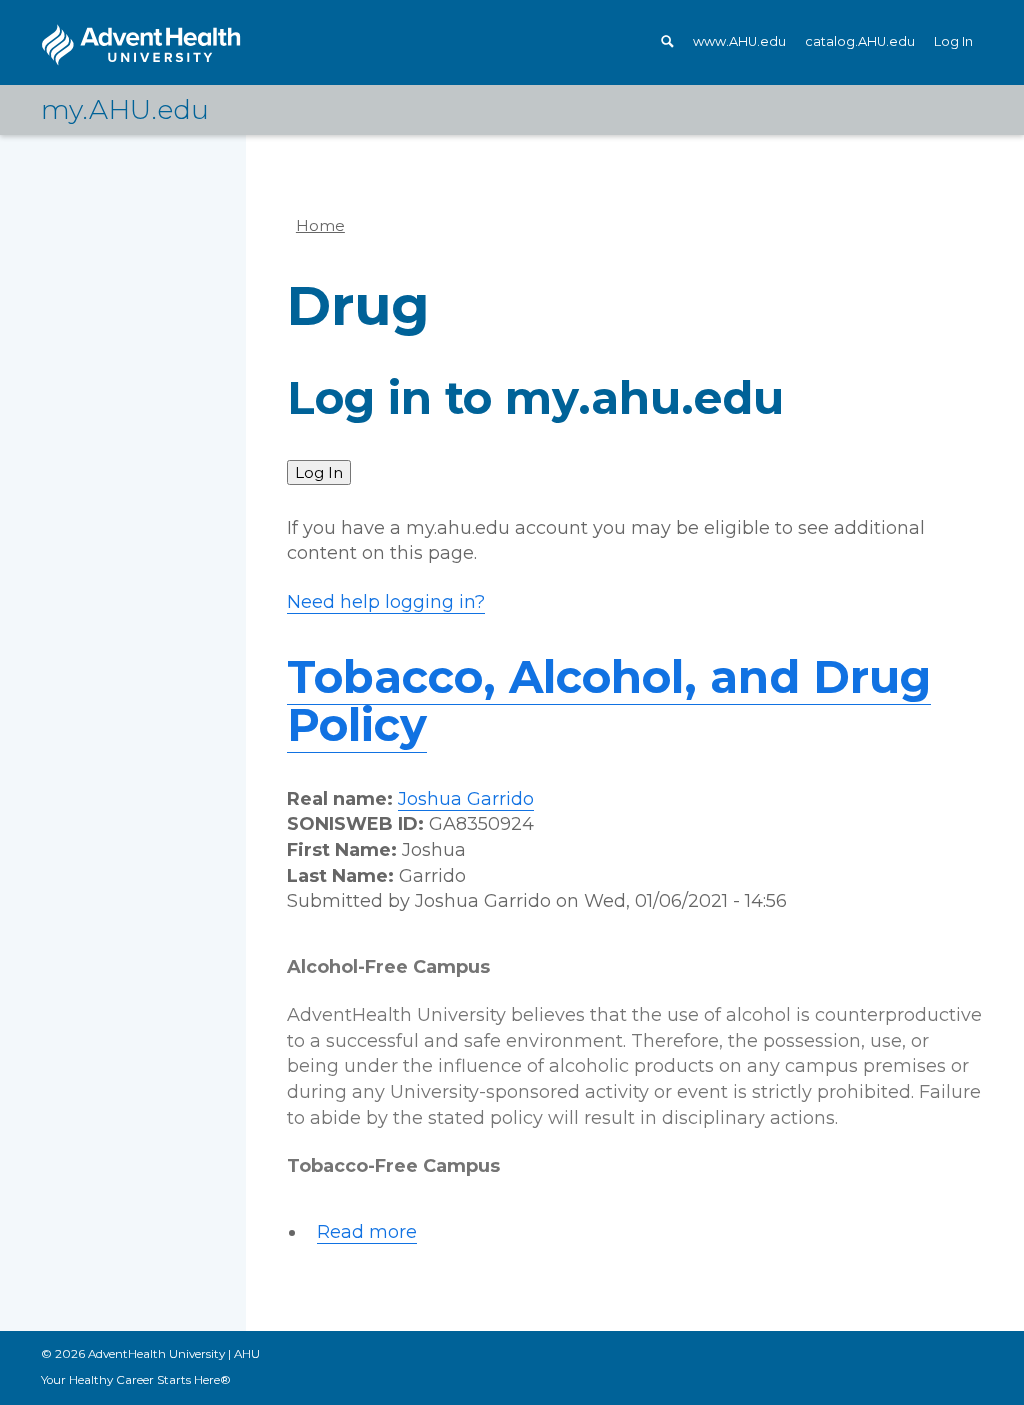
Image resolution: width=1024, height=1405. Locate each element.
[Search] (670, 42)
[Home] (141, 45)
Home (320, 225)
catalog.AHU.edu (860, 41)
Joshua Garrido (466, 799)
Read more (367, 1232)
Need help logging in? (386, 602)
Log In (953, 41)
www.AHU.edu (739, 41)
